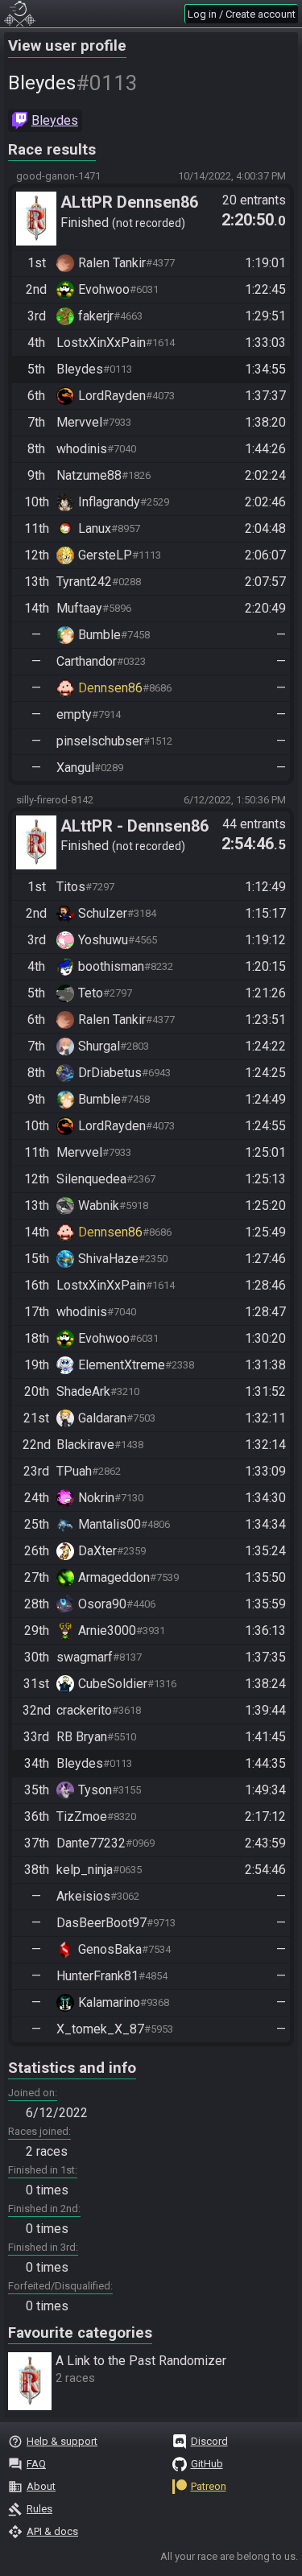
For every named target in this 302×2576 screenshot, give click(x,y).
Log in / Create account (242, 14)
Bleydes (55, 120)
